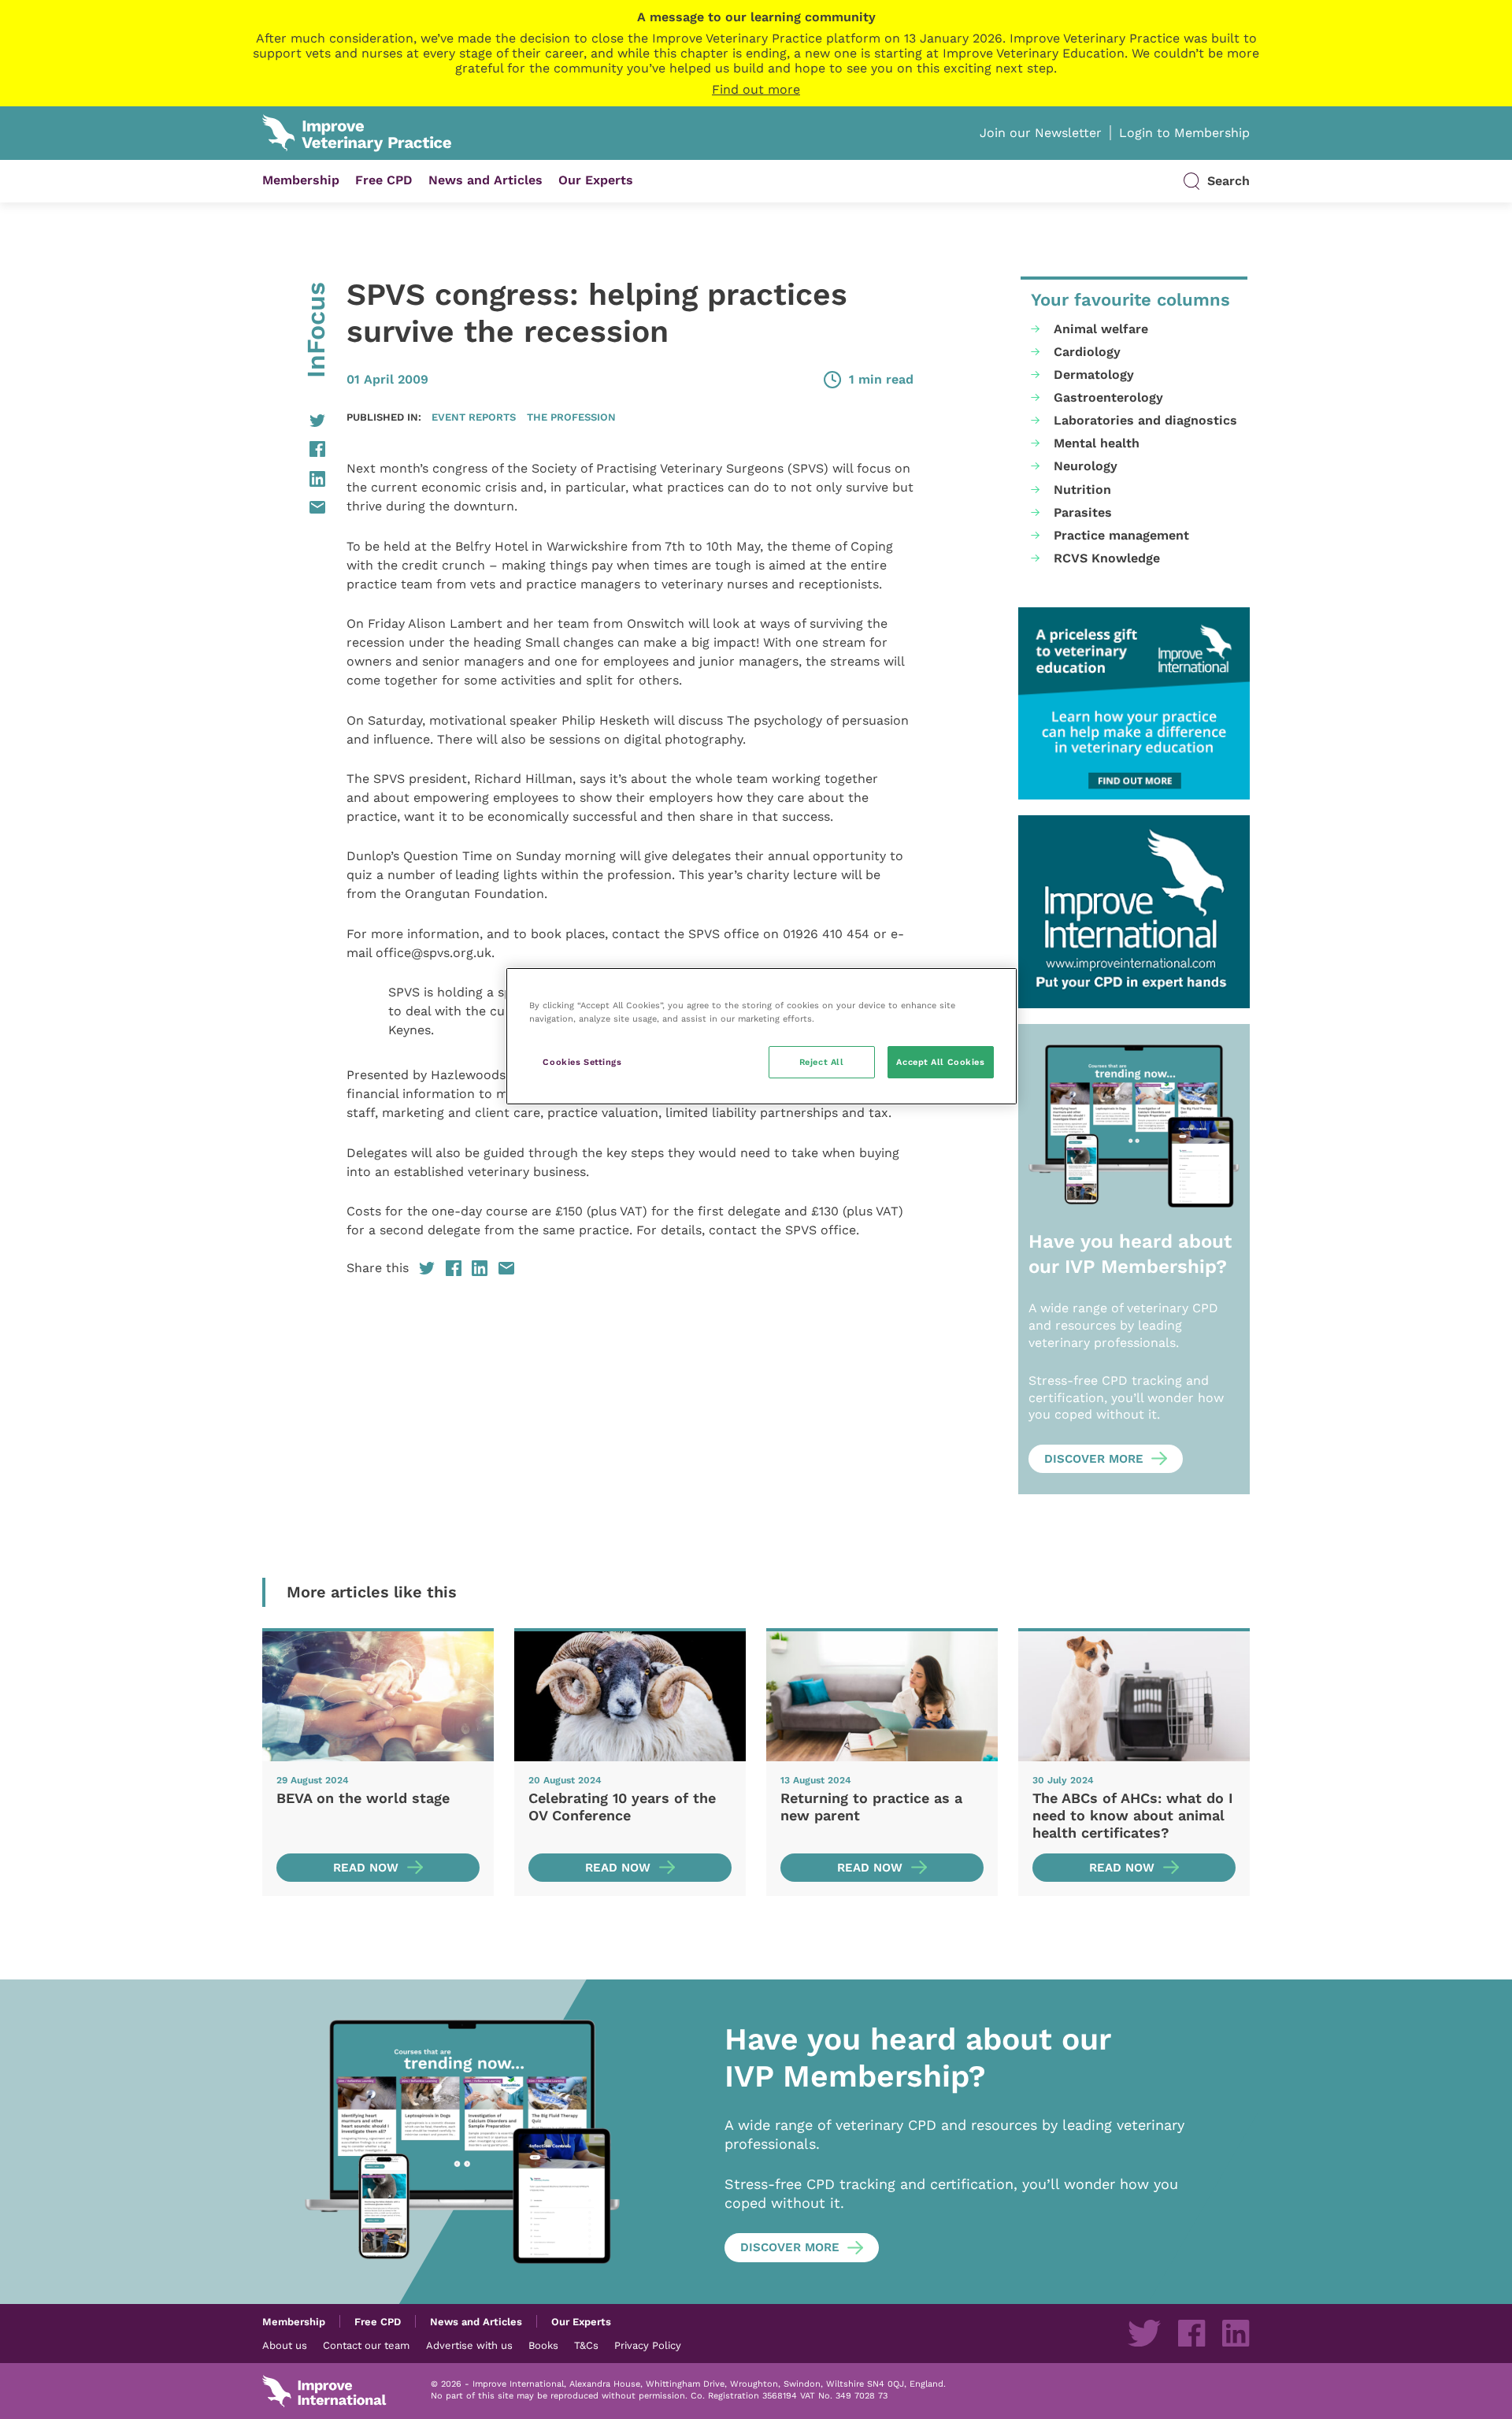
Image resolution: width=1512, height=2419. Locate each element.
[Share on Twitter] (294, 421)
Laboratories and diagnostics (1145, 420)
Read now (366, 1868)
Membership (301, 180)
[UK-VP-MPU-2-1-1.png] (1134, 704)
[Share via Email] (294, 507)
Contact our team (366, 2345)
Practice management (1121, 535)
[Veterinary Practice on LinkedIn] (1236, 2333)
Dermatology (1094, 375)
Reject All (822, 1062)
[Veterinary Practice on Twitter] (1144, 2333)
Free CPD (384, 180)
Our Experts (596, 180)
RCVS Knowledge (1107, 558)
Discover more (1094, 1459)
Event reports (474, 417)
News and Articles (485, 180)
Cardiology (1087, 352)
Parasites (1083, 512)
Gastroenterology (1108, 397)
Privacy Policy (648, 2345)
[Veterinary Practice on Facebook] (1191, 2333)
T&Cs (586, 2345)
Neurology (1086, 466)
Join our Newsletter (1041, 133)
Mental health (1097, 443)
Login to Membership (1184, 133)
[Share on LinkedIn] (294, 479)
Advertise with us (469, 2345)
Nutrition (1082, 490)
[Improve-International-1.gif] (1134, 912)
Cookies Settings (582, 1062)
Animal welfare (1101, 329)
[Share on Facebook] (294, 449)
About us (285, 2345)
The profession (571, 417)
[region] (762, 1036)
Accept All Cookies (940, 1062)
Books (543, 2345)
